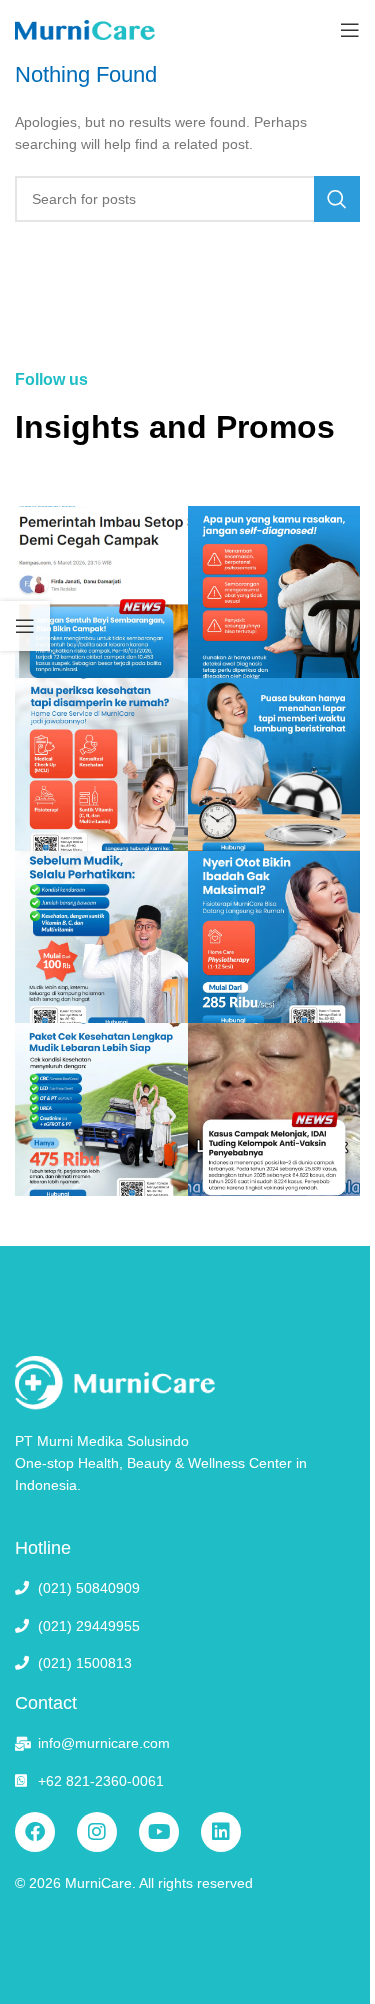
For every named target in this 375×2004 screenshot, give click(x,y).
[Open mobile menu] (350, 30)
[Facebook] (35, 1832)
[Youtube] (159, 1832)
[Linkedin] (221, 1832)
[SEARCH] (337, 199)
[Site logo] (85, 29)
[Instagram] (97, 1832)
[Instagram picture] (101, 592)
